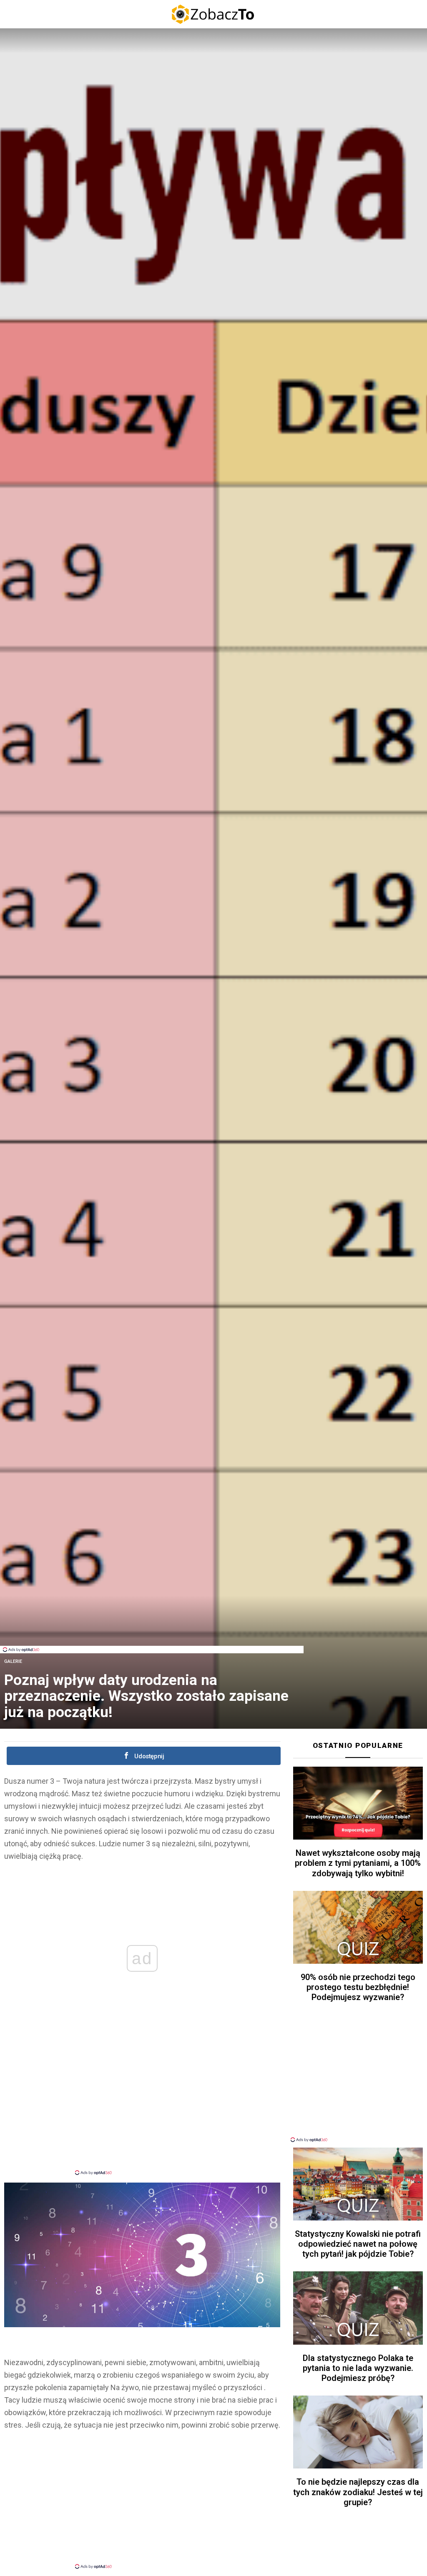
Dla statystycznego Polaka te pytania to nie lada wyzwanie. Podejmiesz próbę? (358, 2368)
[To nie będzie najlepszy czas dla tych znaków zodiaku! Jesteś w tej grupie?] (358, 2432)
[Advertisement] (152, 1627)
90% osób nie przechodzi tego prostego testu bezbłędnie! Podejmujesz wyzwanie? (358, 1987)
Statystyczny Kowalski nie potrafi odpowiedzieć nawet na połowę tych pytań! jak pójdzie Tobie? (358, 2244)
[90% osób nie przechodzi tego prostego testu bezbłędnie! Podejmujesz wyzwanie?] (358, 1927)
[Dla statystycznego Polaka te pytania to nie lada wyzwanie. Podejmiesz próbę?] (358, 2308)
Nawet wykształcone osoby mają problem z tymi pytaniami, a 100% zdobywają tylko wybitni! (358, 1863)
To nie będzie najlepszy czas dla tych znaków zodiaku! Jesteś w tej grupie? (358, 2492)
